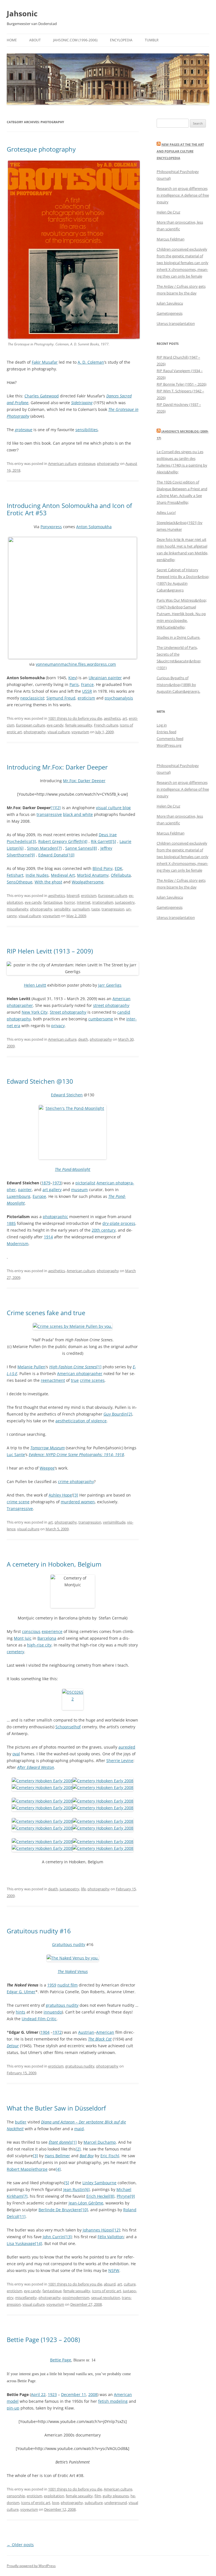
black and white (78, 814)
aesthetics (112, 718)
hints (21, 2012)
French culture (106, 725)
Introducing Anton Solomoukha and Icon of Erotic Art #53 (69, 509)
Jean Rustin (74, 2189)
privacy (58, 1026)
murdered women (78, 1502)
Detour (13, 2046)
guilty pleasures (116, 2496)
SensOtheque (20, 882)
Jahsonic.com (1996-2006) (75, 40)
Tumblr (152, 40)
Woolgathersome (88, 882)
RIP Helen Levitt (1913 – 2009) (50, 951)
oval (16, 1754)
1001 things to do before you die (75, 718)
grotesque (24, 430)
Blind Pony (103, 868)
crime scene (18, 1502)
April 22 (38, 2394)
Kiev (72, 678)
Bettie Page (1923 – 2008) (43, 2339)
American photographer (80, 1374)
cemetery (15, 1652)
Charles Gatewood (42, 396)
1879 (46, 1183)
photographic (55, 1217)
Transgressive (20, 1509)
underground (116, 2503)
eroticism (86, 698)
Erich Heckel (98, 2196)
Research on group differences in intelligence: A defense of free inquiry (183, 195)
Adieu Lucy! (166, 512)
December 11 (74, 2394)
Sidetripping (82, 403)
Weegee (47, 1468)
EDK (119, 868)
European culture (31, 725)
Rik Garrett (101, 841)
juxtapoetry (125, 902)
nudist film (67, 1985)
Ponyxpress (51, 527)
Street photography (68, 1012)
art (125, 718)
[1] (53, 808)
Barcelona (47, 1638)
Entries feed (166, 732)
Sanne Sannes (79, 848)
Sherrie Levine (120, 1761)
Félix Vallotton (111, 2237)
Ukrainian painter (105, 678)
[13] (68, 2237)
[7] (59, 848)
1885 (11, 1223)
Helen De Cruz (168, 212)
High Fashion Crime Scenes (73, 1367)
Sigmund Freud (61, 698)
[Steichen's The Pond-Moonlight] (73, 1132)
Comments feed (170, 739)
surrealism (81, 909)
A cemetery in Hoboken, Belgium (54, 1564)
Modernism (18, 1244)
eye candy (55, 725)
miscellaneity (18, 909)
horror (70, 902)
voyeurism (80, 732)
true (75, 1380)
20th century (104, 1230)
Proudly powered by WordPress (31, 2566)
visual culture (59, 732)
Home (12, 40)
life (83, 1889)
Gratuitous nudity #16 (39, 1931)
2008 (93, 2394)
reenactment (53, 1380)
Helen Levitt (35, 985)
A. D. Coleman (91, 362)
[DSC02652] (73, 1699)
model (13, 2401)
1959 (52, 1985)
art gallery (52, 1190)
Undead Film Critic (39, 2019)
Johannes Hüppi (98, 2230)
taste (96, 909)
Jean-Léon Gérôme (86, 2203)
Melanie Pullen (31, 1367)
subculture (94, 2503)
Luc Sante (16, 1455)
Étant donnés (60, 2142)
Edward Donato (53, 855)
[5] (114, 841)
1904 (45, 2032)
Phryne (123, 2196)
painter (25, 1190)
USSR (87, 691)
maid (79, 2129)
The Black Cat (100, 2039)
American (105, 2032)
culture (130, 2284)
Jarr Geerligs (110, 985)
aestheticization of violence (81, 1421)
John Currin (54, 2237)
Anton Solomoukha (94, 527)
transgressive (49, 814)
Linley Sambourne (99, 2183)
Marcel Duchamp (100, 2142)
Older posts (20, 2545)
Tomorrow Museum (48, 1448)
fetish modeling (113, 2401)
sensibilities (87, 430)
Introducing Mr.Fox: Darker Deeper (57, 767)
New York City (35, 1012)
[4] (85, 841)
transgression (113, 909)
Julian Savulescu (170, 303)
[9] (32, 855)
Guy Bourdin (115, 1414)
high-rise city (39, 1645)
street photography (111, 1005)
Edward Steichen (67, 1095)
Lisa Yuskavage (21, 2243)
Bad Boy (87, 2156)
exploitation (54, 2496)
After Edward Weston (36, 1767)
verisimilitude (114, 1522)
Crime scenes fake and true (46, 1313)
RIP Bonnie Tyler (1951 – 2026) (182, 384)
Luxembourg (19, 1196)
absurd (110, 2284)
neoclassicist (32, 698)
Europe (39, 1196)
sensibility (62, 909)
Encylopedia (121, 40)
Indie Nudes (37, 875)
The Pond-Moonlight (73, 1169)
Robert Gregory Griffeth (60, 841)
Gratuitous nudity (69, 1944)
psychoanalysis (119, 698)
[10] (71, 855)
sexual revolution (106, 2298)
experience (52, 1631)
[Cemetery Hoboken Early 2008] (42, 1781)
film (98, 2496)
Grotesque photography (41, 149)
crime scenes (92, 1380)
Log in (162, 725)
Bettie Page (61, 2360)
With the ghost (48, 882)
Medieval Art (63, 875)
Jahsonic (22, 14)
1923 (52, 2394)
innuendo (53, 2012)
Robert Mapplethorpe (27, 2169)
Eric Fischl (110, 2156)
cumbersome (101, 1019)
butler (21, 2122)
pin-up (13, 2408)
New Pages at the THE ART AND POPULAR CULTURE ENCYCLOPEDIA (180, 151)
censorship (16, 2496)
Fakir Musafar (45, 362)
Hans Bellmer (57, 2156)
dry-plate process (119, 1223)
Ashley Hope (60, 1495)
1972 (57, 2032)
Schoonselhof (68, 1727)
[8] (94, 848)
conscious (31, 1631)
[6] (21, 848)
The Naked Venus (73, 1971)
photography (108, 464)
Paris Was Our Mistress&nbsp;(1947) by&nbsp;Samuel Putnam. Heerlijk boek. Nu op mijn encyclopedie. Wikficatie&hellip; (182, 614)
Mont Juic (23, 1638)
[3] (33, 841)
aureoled (127, 1747)
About (35, 40)
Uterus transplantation (176, 323)
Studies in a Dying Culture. (178, 637)
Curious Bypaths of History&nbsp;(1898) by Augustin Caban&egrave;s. (178, 685)
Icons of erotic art (107, 2291)
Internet (84, 902)
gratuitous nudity (62, 2005)
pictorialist (85, 1183)
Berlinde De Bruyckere (60, 2210)
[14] (39, 2243)
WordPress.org (169, 745)
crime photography (76, 1482)
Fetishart (15, 875)
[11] (22, 2216)
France (87, 684)
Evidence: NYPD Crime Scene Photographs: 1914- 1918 (76, 1455)
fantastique (53, 902)
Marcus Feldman (171, 239)
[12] (116, 2230)
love (56, 2503)
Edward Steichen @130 (40, 1081)
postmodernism (76, 2298)
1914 (48, 1237)
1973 (57, 1183)
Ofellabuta (121, 875)
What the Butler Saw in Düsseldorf (56, 2108)
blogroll (73, 896)
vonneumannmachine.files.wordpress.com (76, 664)
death (83, 1039)
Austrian (86, 2032)
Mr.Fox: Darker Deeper (84, 781)
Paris (74, 684)
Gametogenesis (170, 313)
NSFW (114, 2270)
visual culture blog (113, 808)
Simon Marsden (42, 848)
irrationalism (103, 902)
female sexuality (79, 725)
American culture (62, 464)
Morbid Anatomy (93, 875)
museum (79, 1190)
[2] (58, 808)
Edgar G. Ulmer (21, 1992)
